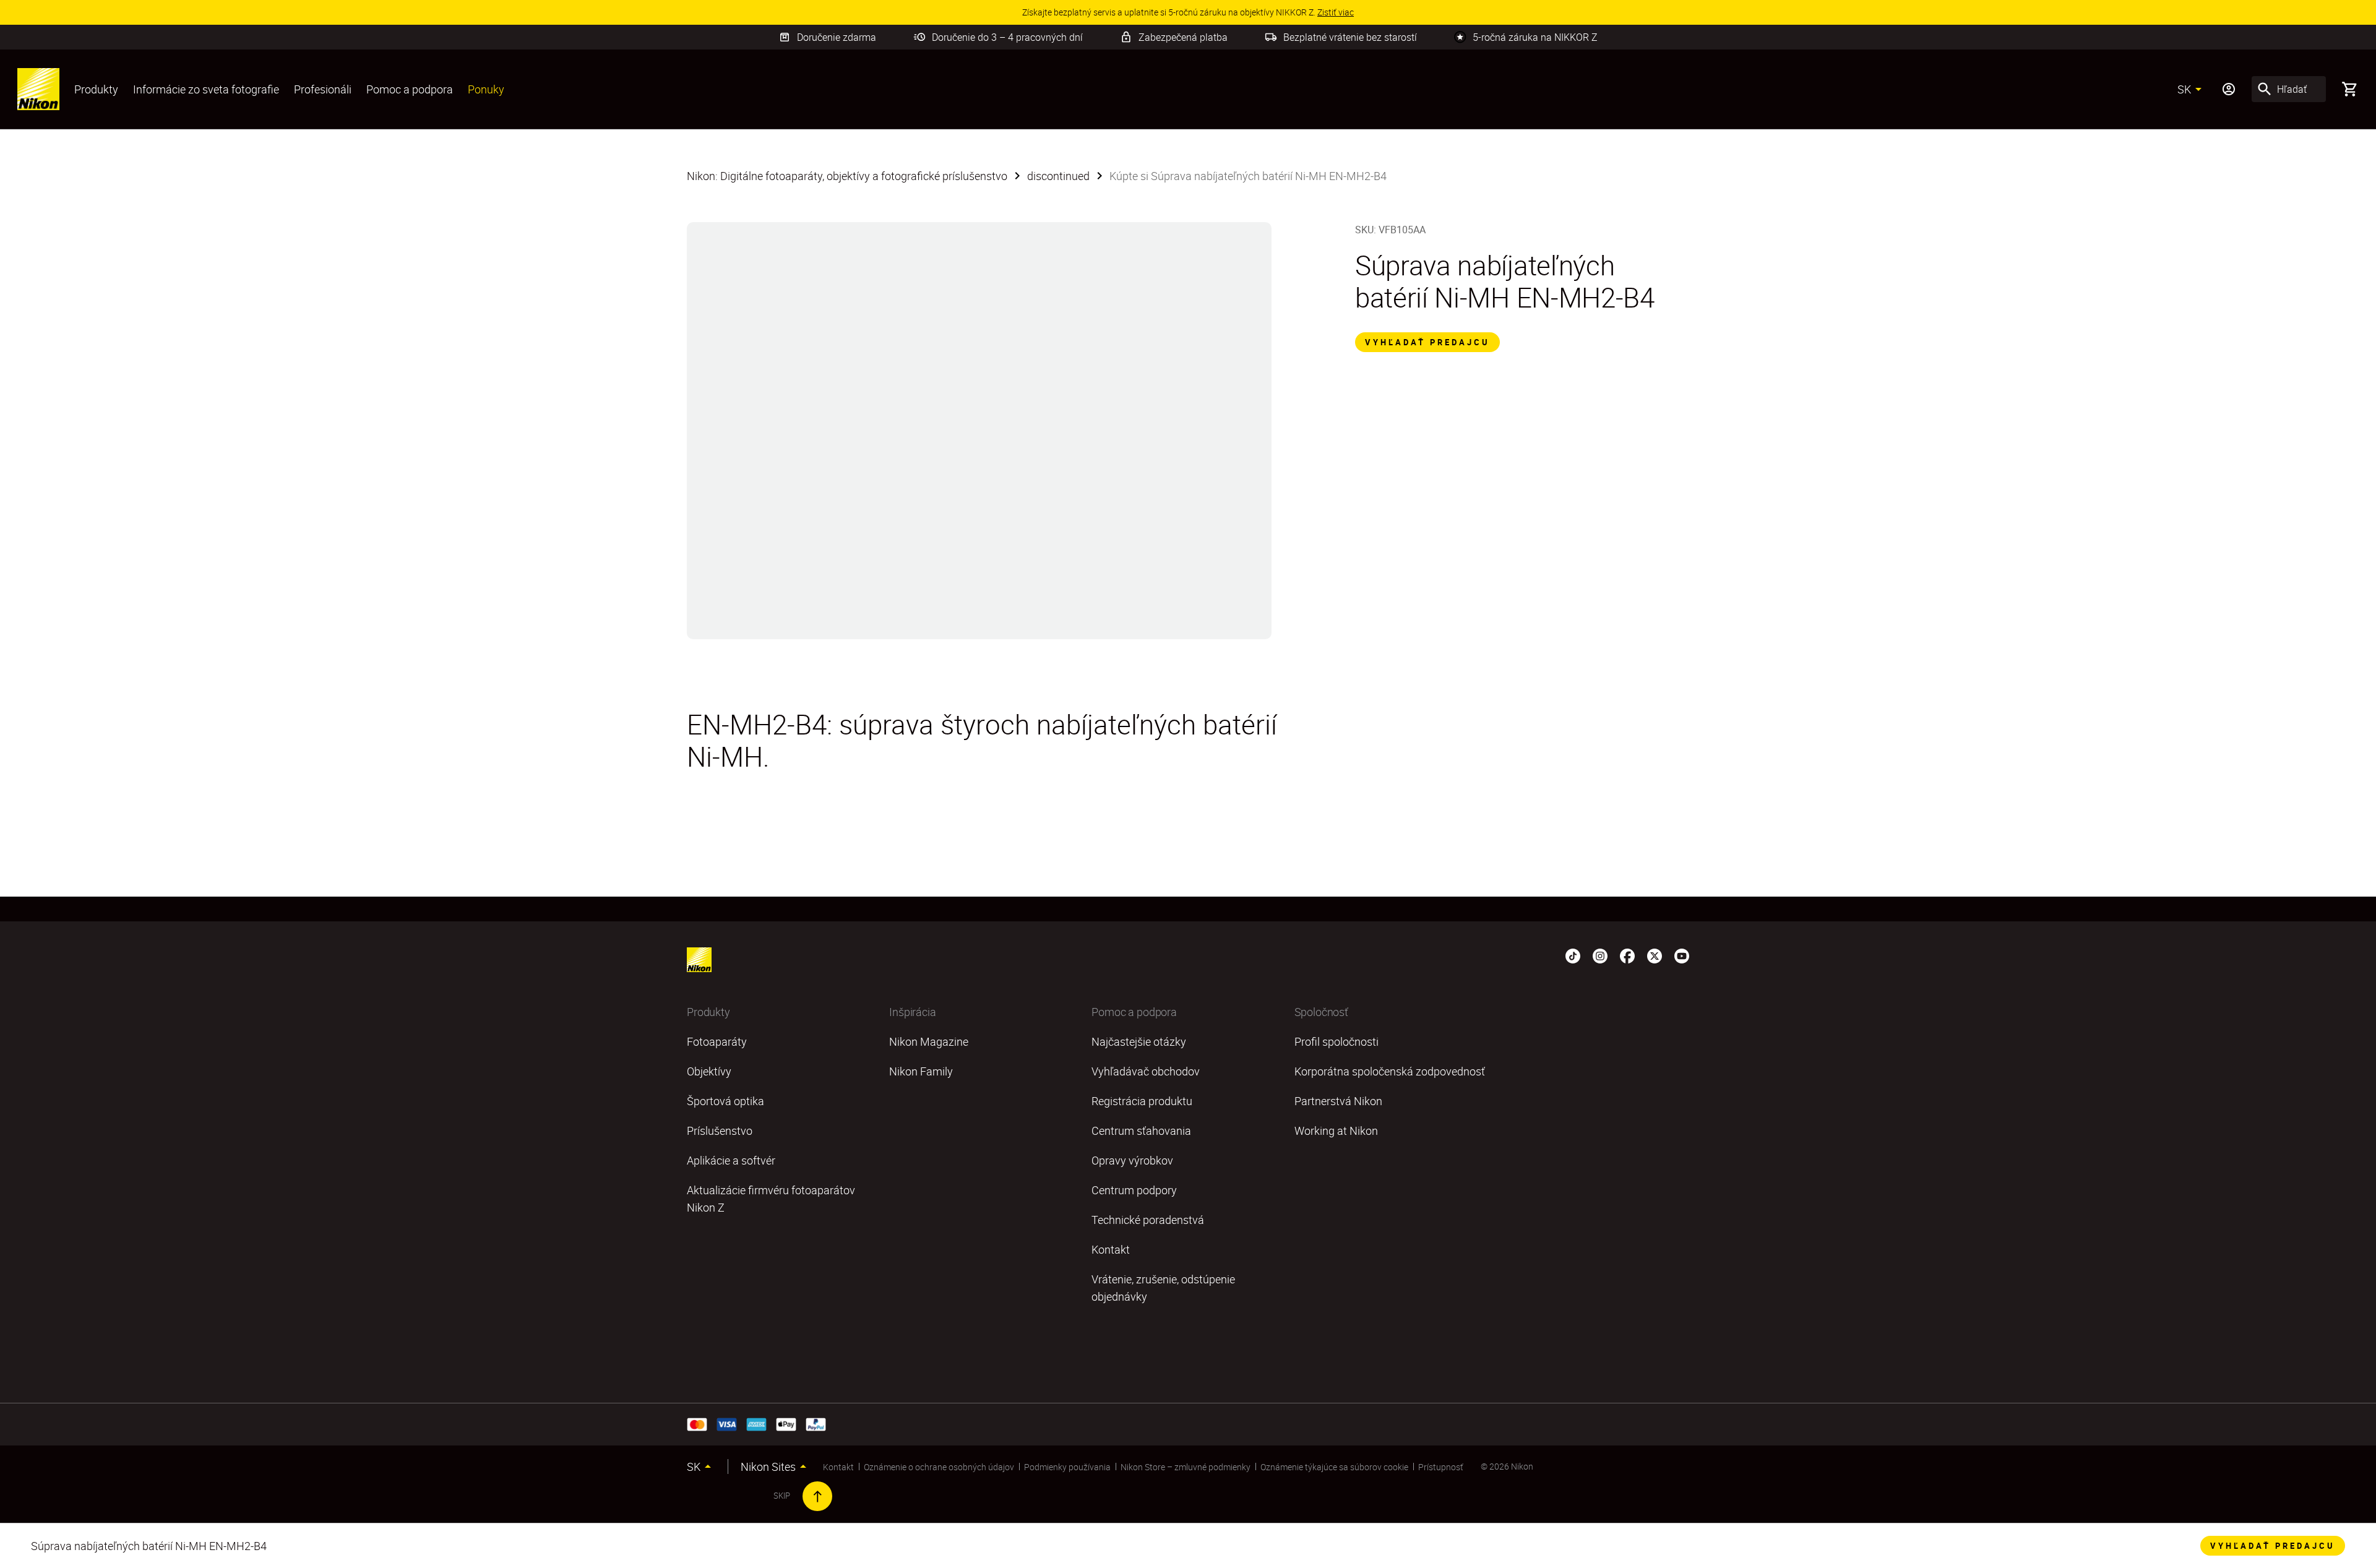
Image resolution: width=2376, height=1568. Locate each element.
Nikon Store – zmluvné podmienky (1186, 1467)
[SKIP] (817, 1496)
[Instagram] (1600, 955)
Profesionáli (323, 89)
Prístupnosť (1441, 1467)
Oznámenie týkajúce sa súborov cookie (1334, 1467)
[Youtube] (1682, 955)
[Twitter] (1655, 955)
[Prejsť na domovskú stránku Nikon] (38, 89)
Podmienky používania (1067, 1467)
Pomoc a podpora (410, 89)
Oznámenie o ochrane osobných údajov (939, 1467)
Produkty (96, 89)
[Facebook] (1627, 955)
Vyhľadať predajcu (1427, 342)
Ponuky (486, 89)
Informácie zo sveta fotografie (206, 89)
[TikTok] (1573, 955)
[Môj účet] (2229, 89)
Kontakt (838, 1467)
